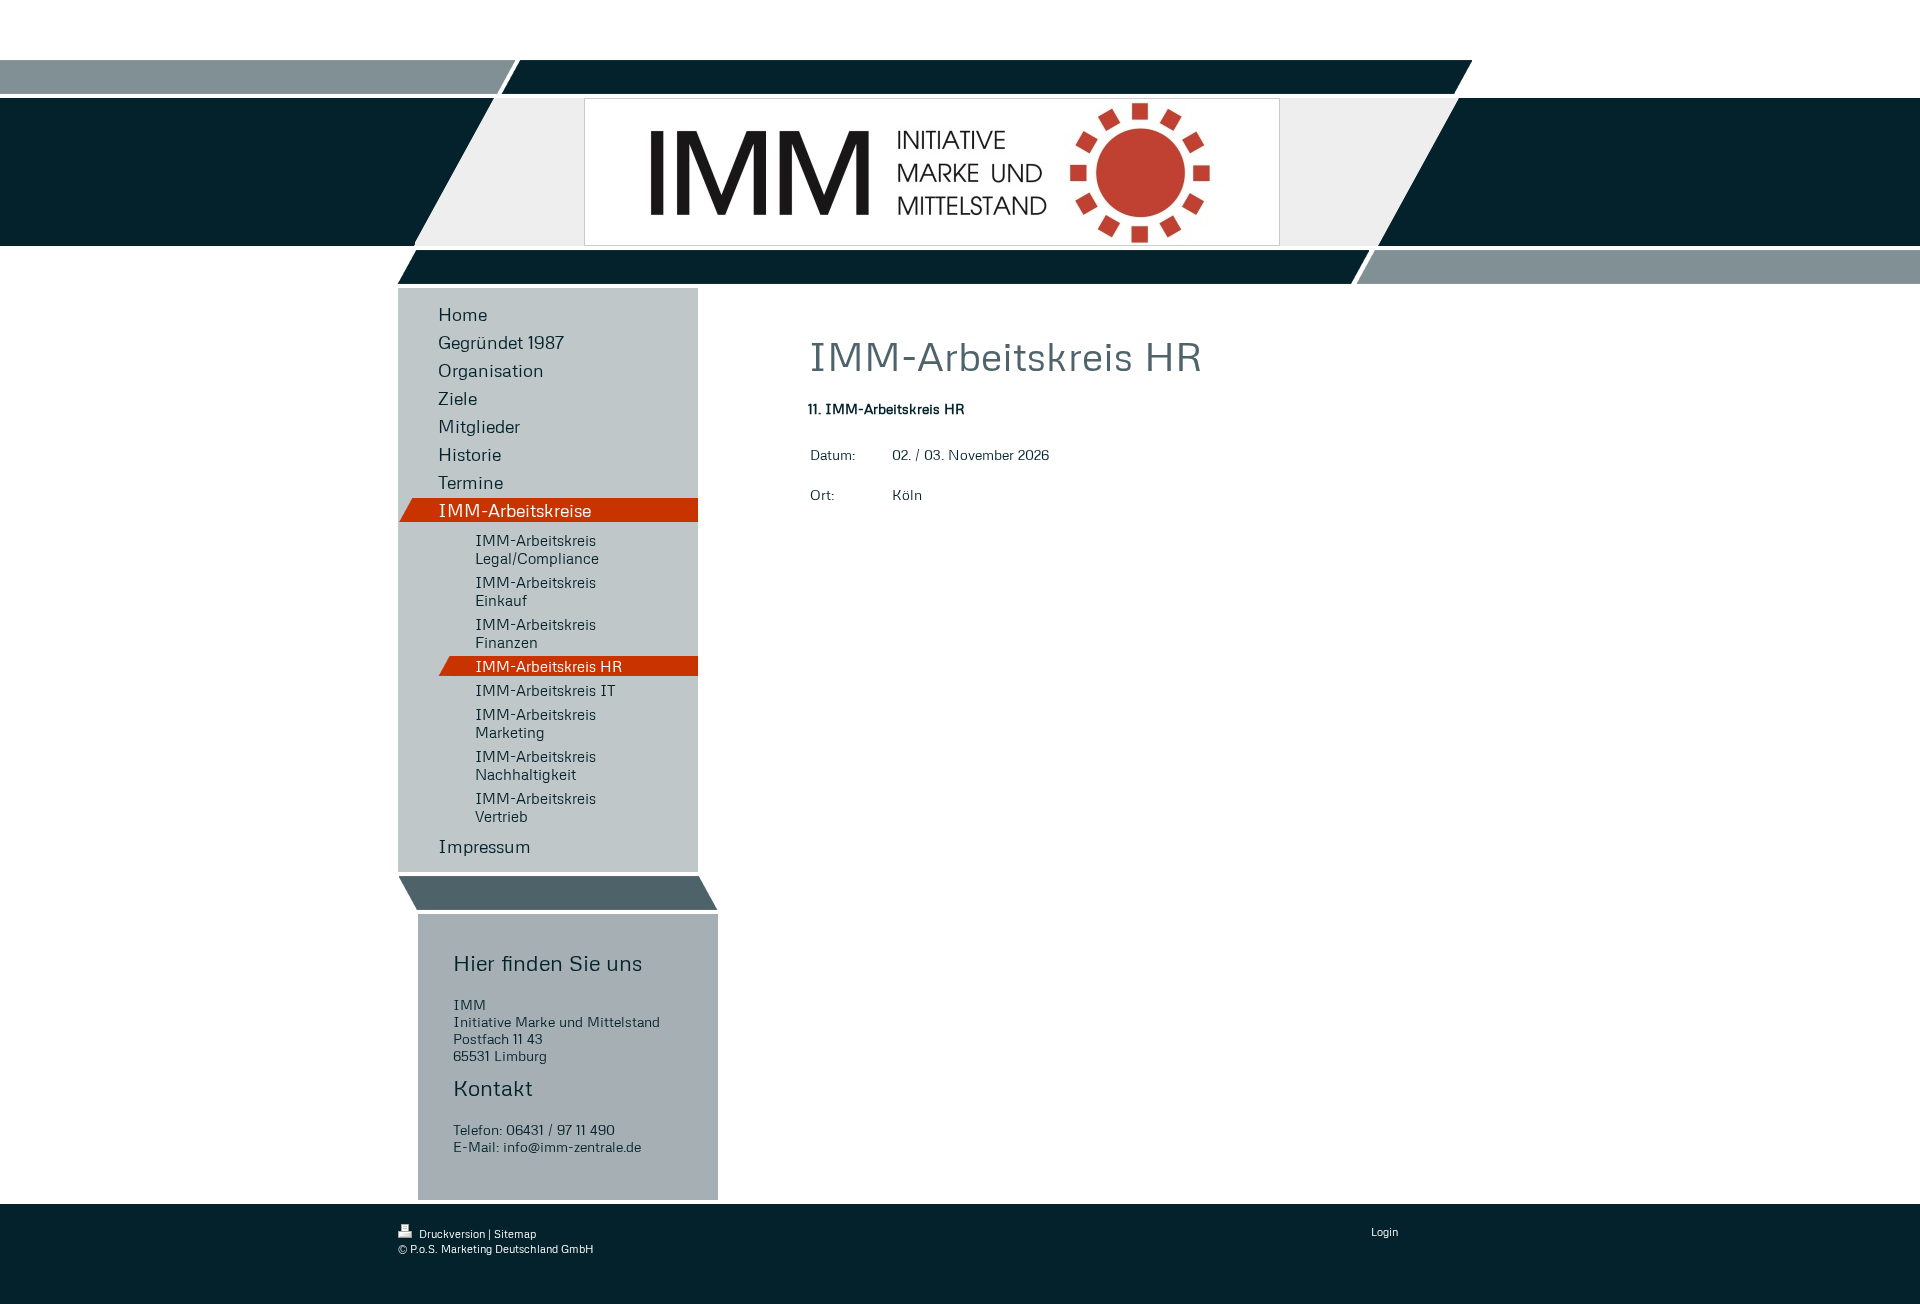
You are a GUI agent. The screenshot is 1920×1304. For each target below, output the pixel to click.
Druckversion (452, 1233)
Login (1384, 1231)
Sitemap (515, 1233)
